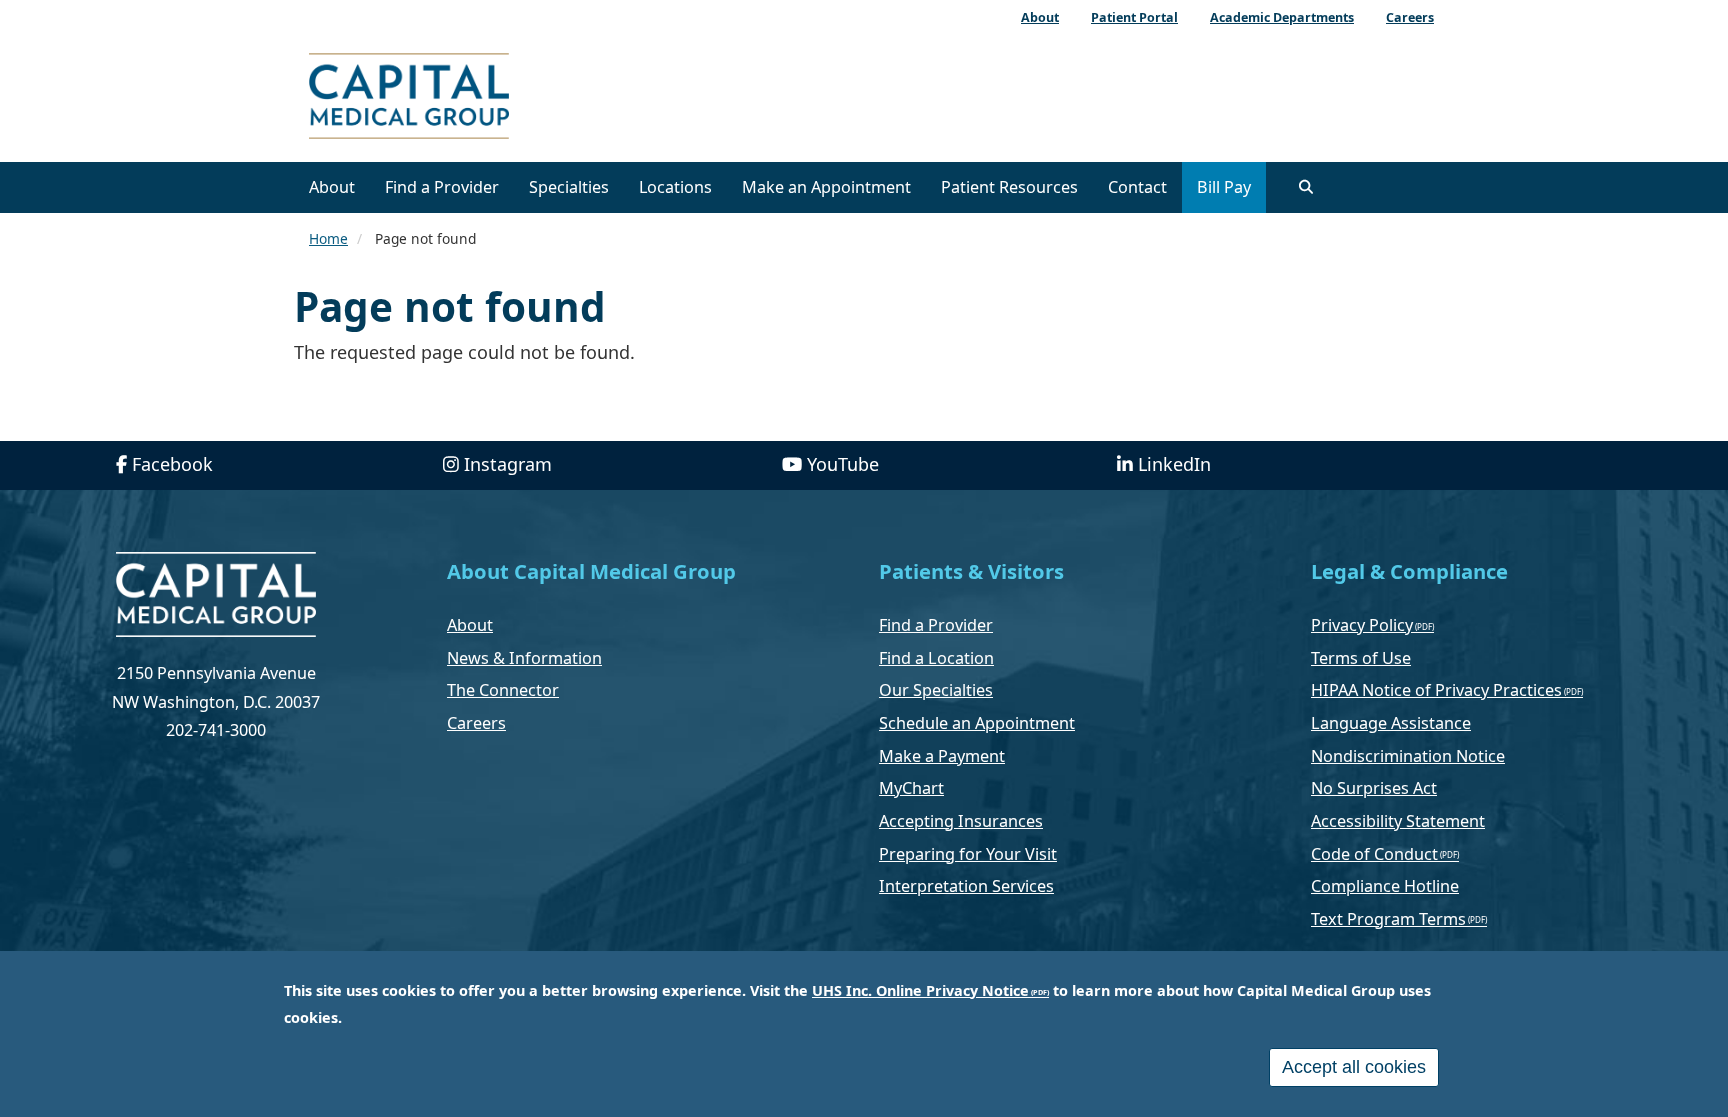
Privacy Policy (1362, 625)
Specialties (569, 187)
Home (328, 238)
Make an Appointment (826, 187)
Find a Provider (442, 187)
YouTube (843, 464)
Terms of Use (1361, 658)
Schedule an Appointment (977, 723)
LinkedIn (1174, 464)
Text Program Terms (1388, 919)
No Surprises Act (1374, 788)
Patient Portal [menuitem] (1134, 17)
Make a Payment (942, 756)
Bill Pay (1224, 187)
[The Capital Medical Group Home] (499, 98)
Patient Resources (1009, 187)
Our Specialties (936, 690)
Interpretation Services (966, 886)
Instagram (508, 464)
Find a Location (936, 658)
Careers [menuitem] (1410, 17)
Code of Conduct (1374, 854)
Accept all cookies (1354, 1067)
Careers (476, 723)
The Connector (503, 690)
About (332, 187)
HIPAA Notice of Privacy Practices (1436, 690)
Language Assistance (1391, 723)
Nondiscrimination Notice (1408, 756)
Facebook (172, 464)
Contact (1137, 187)
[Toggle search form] (1306, 187)
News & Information (524, 658)
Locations (675, 187)
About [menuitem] (1040, 17)
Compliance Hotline (1385, 886)
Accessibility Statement (1398, 821)
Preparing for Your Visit (968, 854)
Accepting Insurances (961, 821)
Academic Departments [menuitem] (1282, 17)
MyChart (911, 788)
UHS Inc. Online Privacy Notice (920, 990)
